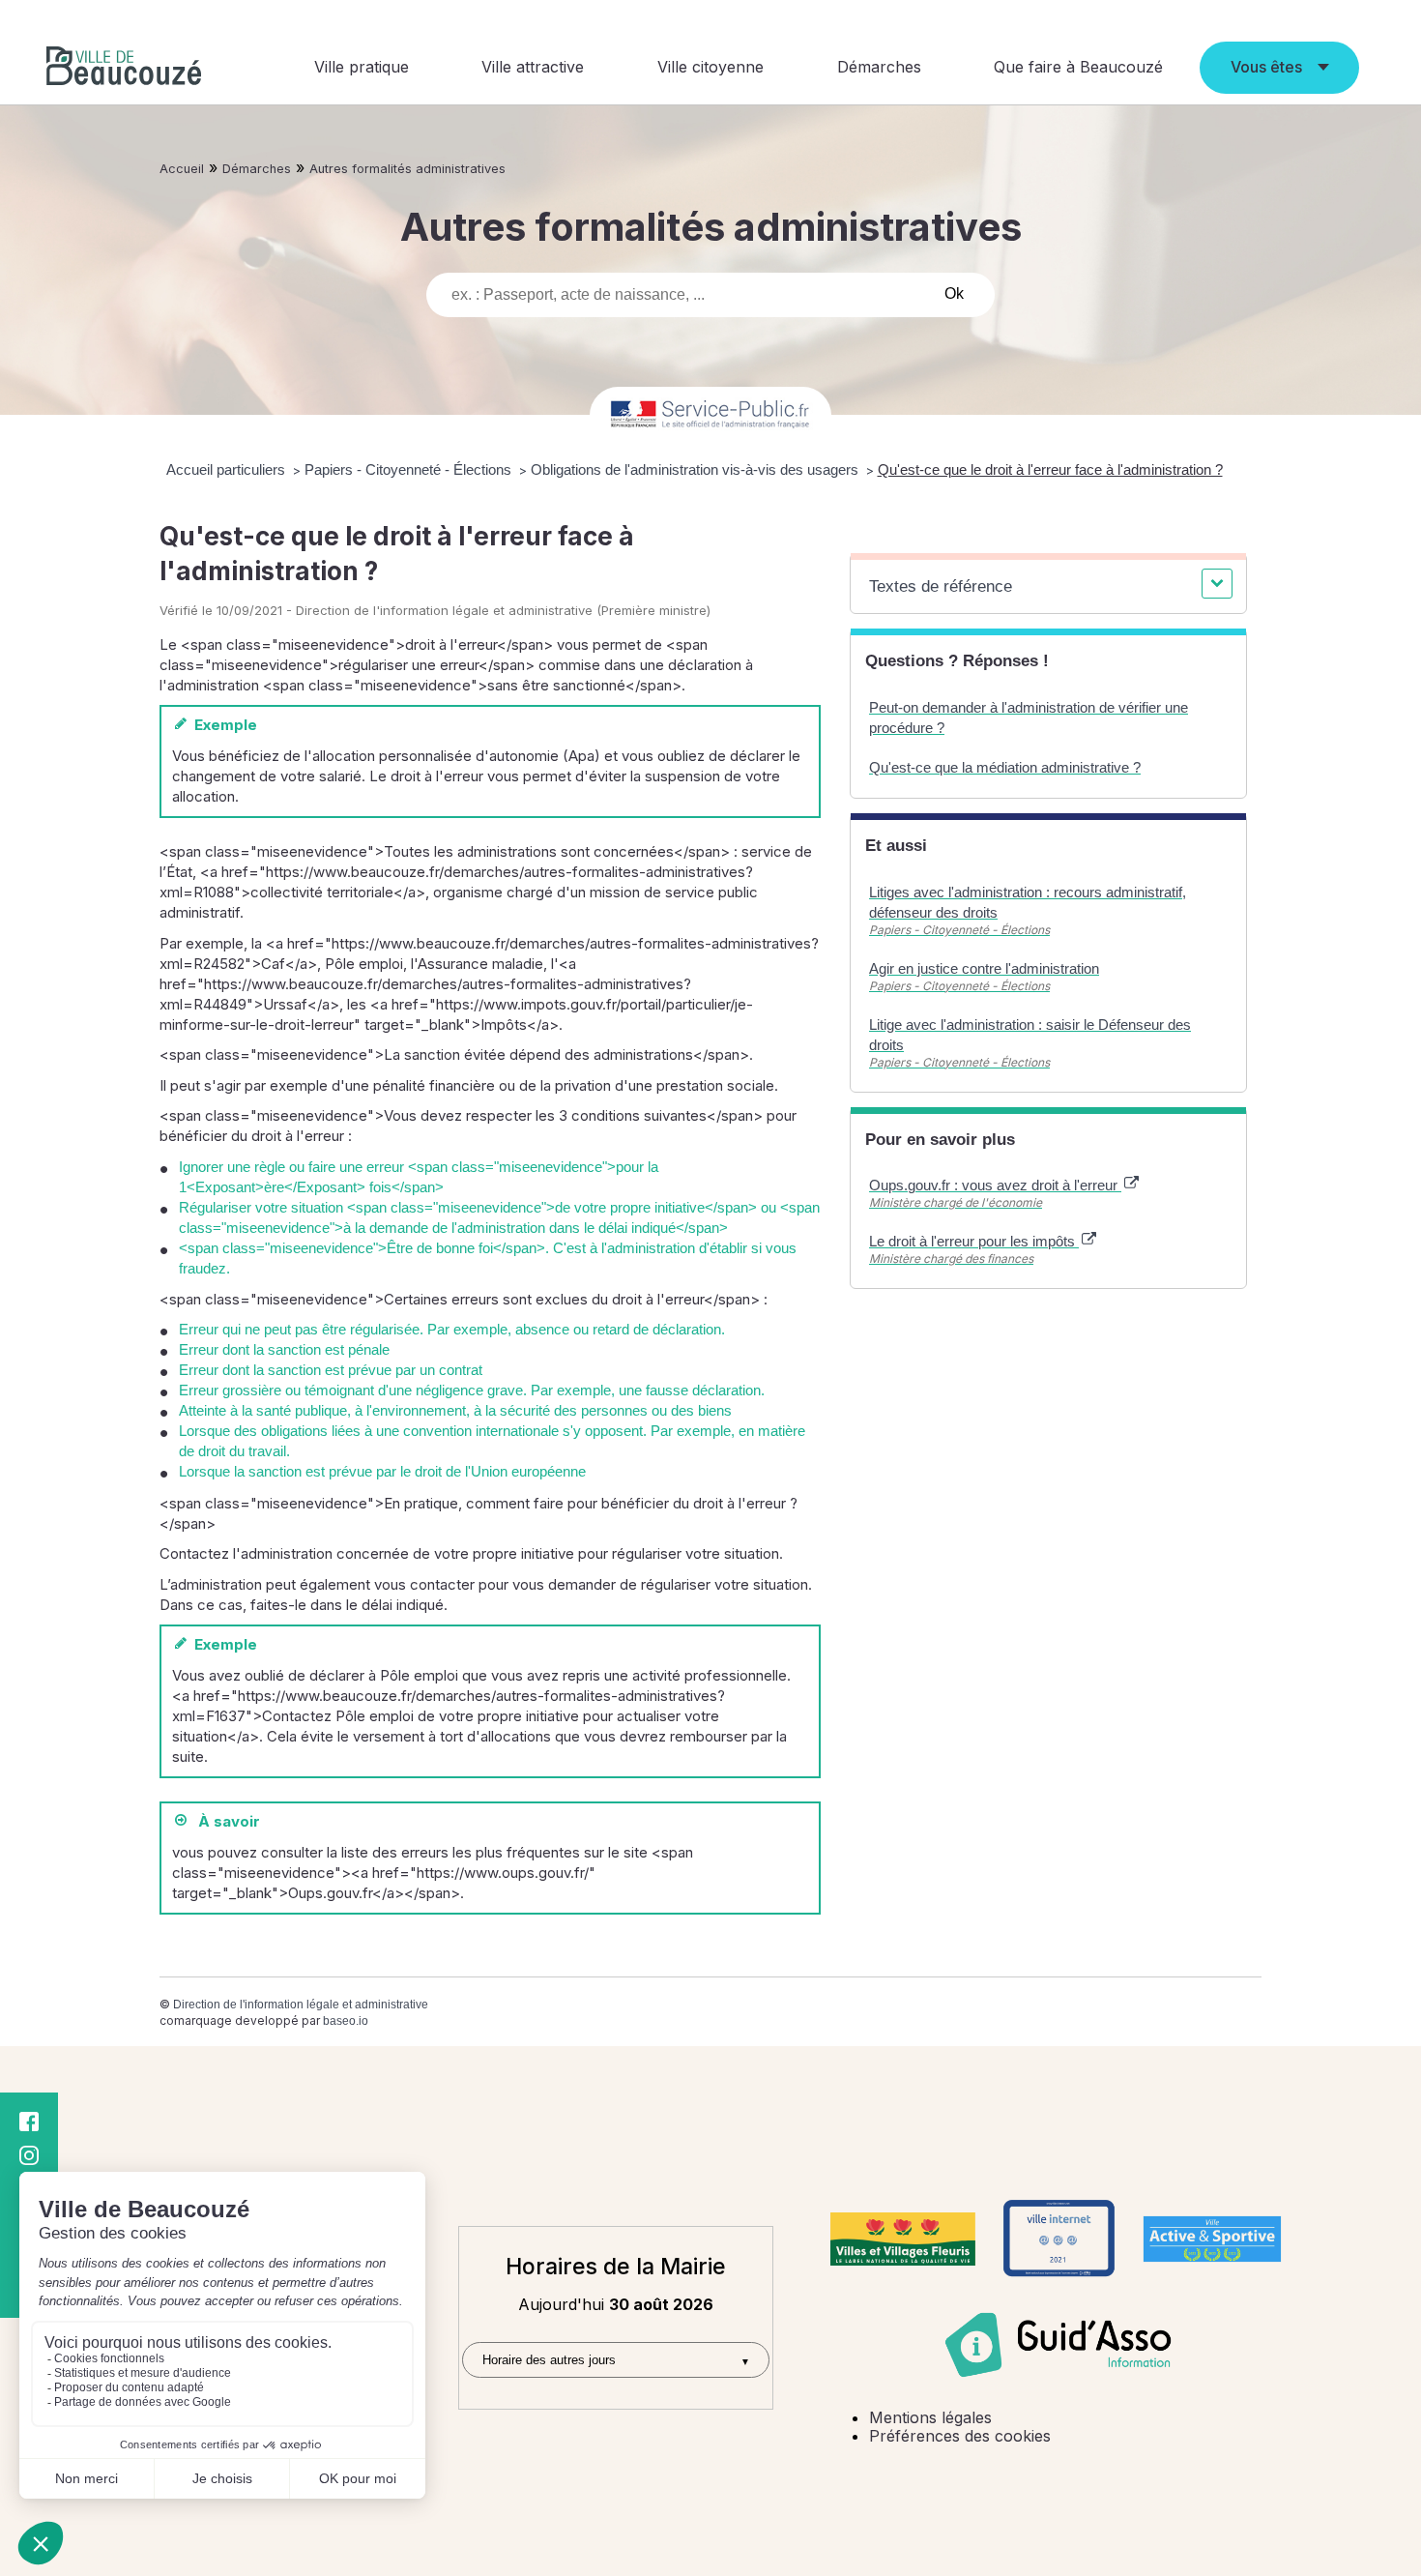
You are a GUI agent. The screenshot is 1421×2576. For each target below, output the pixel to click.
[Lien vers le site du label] (903, 2239)
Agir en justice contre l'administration (984, 968)
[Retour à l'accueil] (124, 68)
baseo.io (346, 2021)
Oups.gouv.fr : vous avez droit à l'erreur (995, 1185)
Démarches (879, 67)
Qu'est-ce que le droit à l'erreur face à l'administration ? (1050, 469)
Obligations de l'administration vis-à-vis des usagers (696, 469)
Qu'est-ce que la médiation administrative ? (1005, 767)
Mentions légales (930, 2417)
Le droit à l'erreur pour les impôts (974, 1241)
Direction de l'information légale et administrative (301, 2005)
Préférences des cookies (960, 2436)
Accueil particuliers (228, 469)
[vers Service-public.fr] (710, 415)
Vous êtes (1266, 67)
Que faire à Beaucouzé (1078, 67)
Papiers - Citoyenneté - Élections (410, 469)
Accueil (182, 169)
